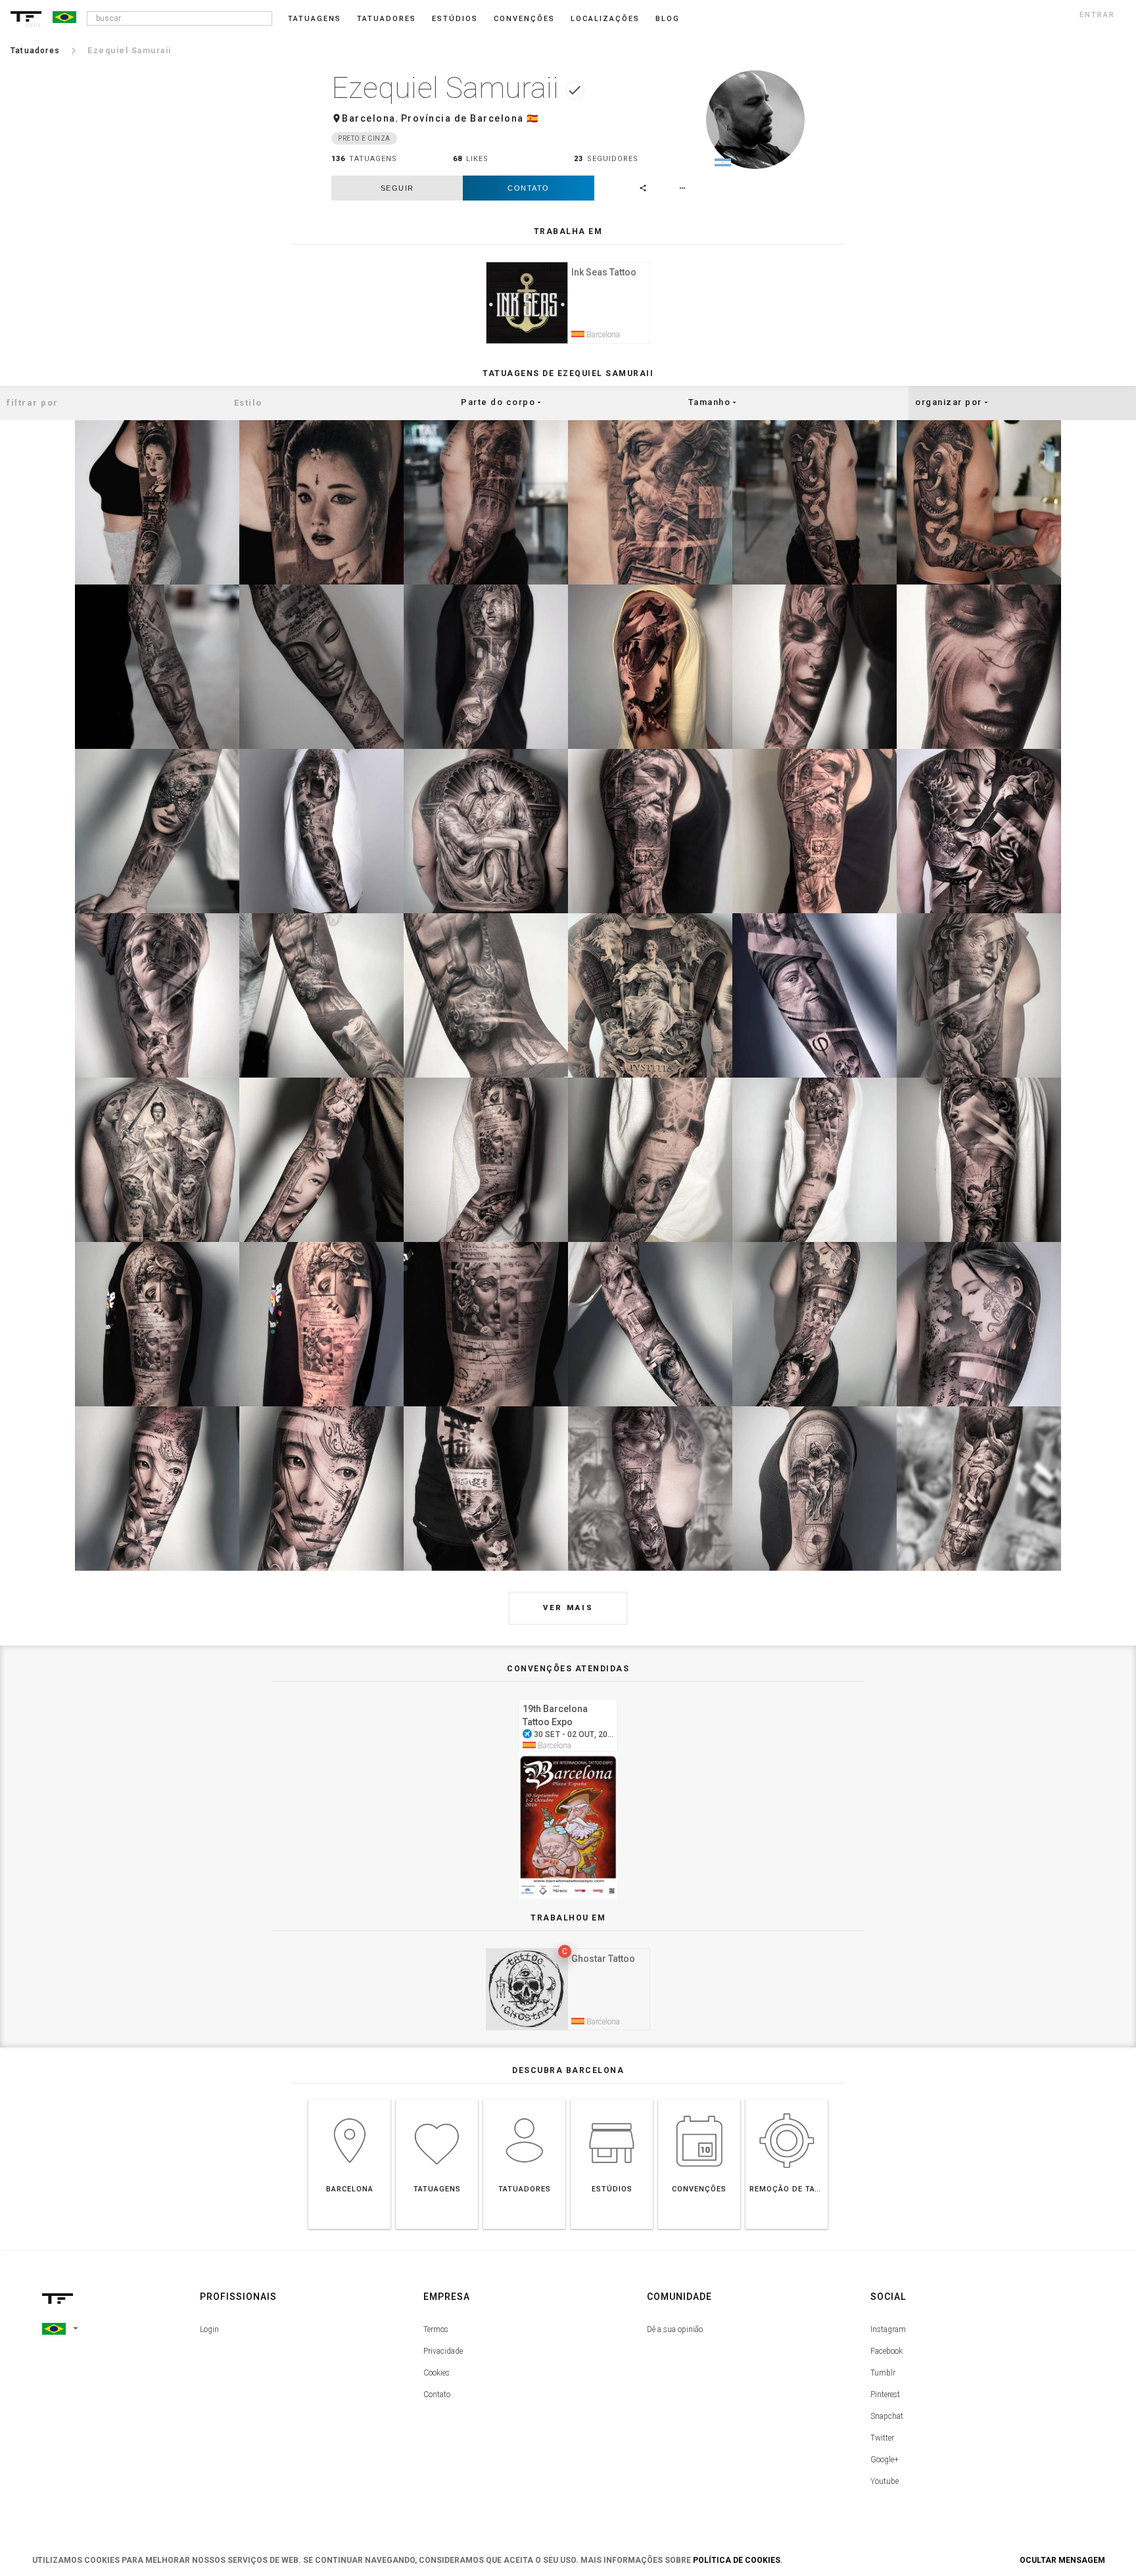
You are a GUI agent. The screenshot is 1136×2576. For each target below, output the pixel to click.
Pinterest (885, 2395)
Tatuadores (387, 19)
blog (668, 19)
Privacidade (443, 2351)
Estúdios (455, 19)
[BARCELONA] (349, 2099)
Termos (436, 2329)
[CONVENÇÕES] (699, 2099)
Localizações (605, 19)
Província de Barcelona (462, 118)
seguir (397, 188)
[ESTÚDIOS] (612, 2099)
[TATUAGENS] (437, 2099)
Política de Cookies (737, 2560)
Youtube (885, 2481)
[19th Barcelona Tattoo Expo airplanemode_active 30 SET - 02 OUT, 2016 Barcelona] (568, 1697)
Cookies (437, 2373)
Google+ (885, 2460)
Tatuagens (315, 19)
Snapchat (887, 2416)
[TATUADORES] (524, 2099)
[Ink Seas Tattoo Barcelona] (568, 260)
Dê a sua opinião (675, 2329)
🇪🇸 (533, 118)
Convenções (524, 19)
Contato (529, 188)
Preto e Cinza (364, 138)
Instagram (888, 2329)
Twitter (882, 2438)
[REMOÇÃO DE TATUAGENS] (787, 2099)
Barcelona (369, 118)
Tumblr (883, 2373)
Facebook (887, 2351)
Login (209, 2329)
